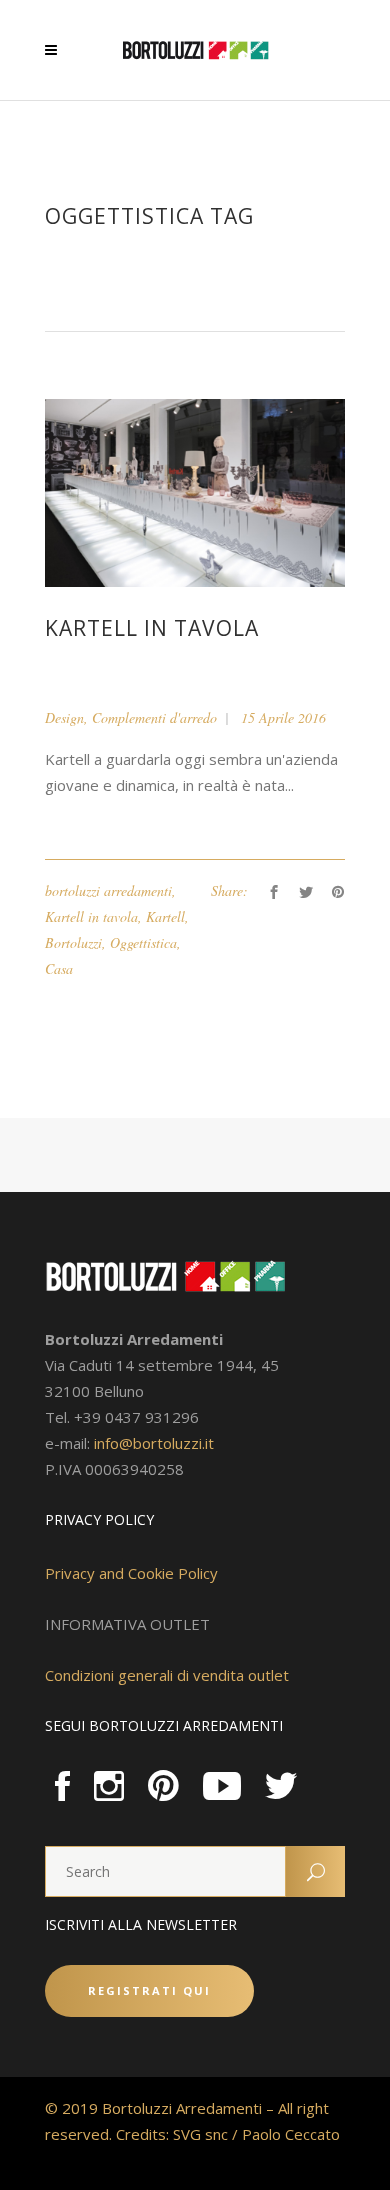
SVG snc (200, 2134)
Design (64, 717)
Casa (59, 968)
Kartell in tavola (152, 628)
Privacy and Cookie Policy (131, 1573)
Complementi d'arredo (154, 717)
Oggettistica (143, 942)
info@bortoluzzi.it (154, 1443)
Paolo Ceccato (291, 2134)
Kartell (165, 916)
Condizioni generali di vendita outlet (167, 1675)
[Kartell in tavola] (195, 491)
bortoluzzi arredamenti (108, 890)
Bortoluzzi (73, 942)
